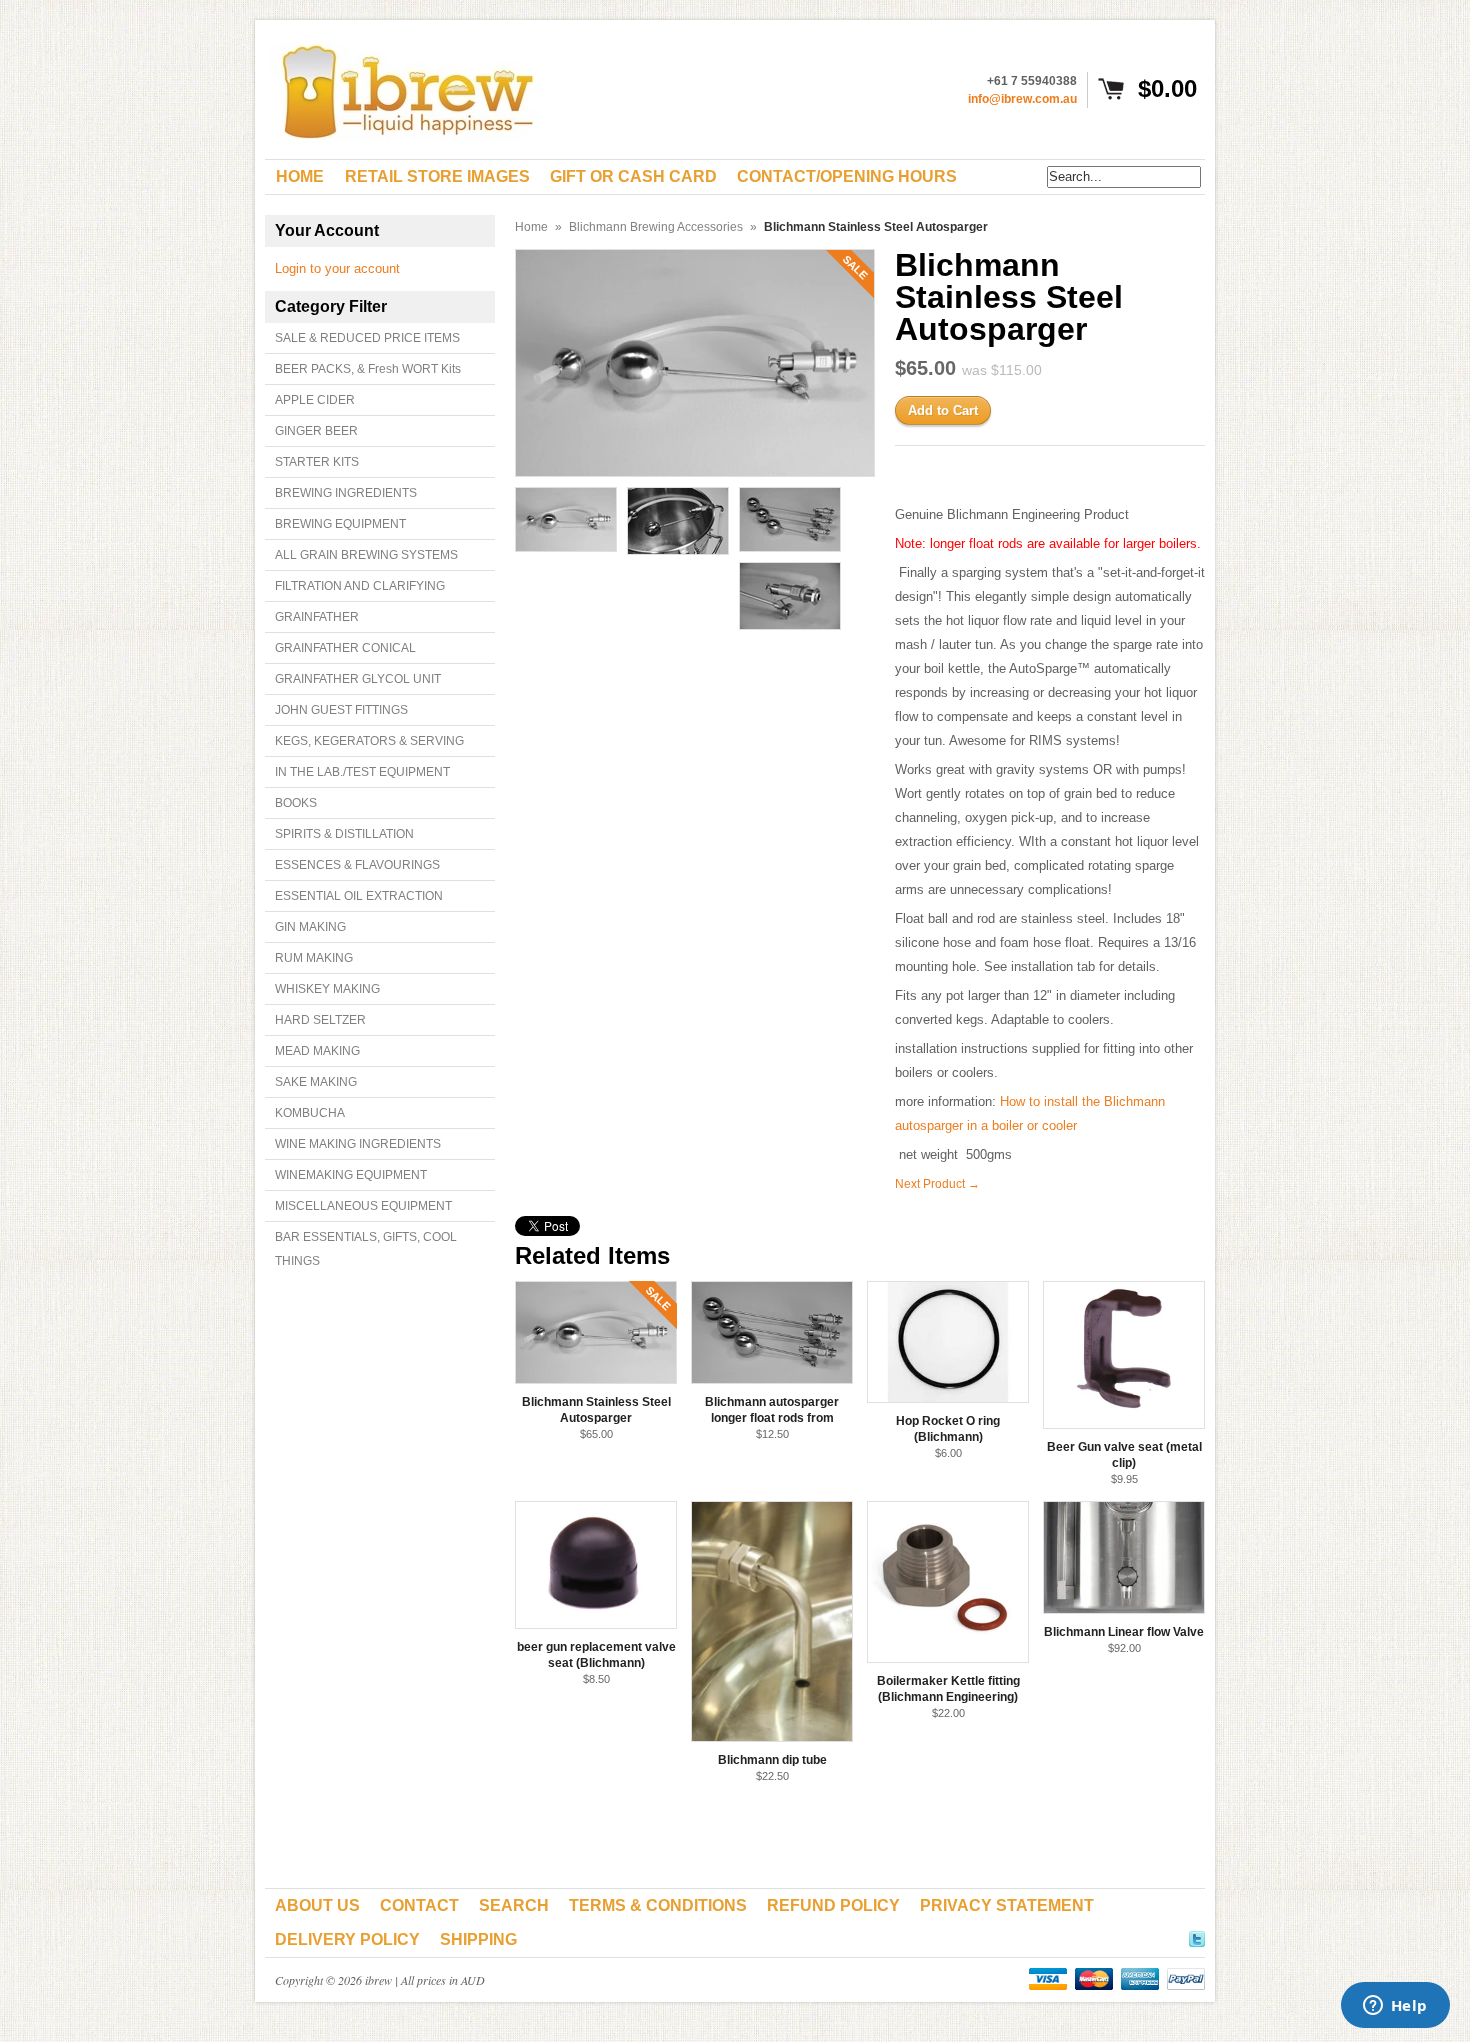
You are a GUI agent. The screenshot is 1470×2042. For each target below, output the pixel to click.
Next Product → (937, 1184)
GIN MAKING (310, 927)
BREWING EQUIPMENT (340, 524)
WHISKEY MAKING (327, 989)
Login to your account (337, 268)
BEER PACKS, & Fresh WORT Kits (368, 369)
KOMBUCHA (310, 1113)
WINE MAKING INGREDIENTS (358, 1144)
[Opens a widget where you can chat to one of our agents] (1395, 2007)
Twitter (1197, 1936)
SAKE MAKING (316, 1082)
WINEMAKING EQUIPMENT (351, 1175)
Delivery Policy (347, 1939)
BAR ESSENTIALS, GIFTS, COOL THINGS (366, 1249)
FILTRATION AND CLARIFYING (360, 586)
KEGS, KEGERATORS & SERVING (369, 741)
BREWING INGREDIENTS (346, 493)
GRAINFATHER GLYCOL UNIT (358, 679)
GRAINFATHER (317, 617)
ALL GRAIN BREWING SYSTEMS (366, 555)
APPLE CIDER (315, 400)
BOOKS (296, 803)
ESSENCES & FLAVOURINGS (357, 865)
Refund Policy (833, 1905)
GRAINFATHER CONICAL (345, 648)
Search (514, 1905)
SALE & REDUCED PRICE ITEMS (367, 338)
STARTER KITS (317, 462)
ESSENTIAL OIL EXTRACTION (359, 896)
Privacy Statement (1007, 1905)
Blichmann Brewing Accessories (656, 227)
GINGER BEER (316, 431)
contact (419, 1905)
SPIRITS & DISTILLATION (344, 834)
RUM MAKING (314, 958)
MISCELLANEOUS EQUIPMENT (363, 1206)
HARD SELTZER (320, 1020)
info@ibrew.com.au (1022, 99)
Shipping (478, 1939)
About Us (317, 1905)
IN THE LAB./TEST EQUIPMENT (362, 772)
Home (531, 227)
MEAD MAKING (317, 1051)
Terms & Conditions (658, 1905)
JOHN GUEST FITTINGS (341, 710)
